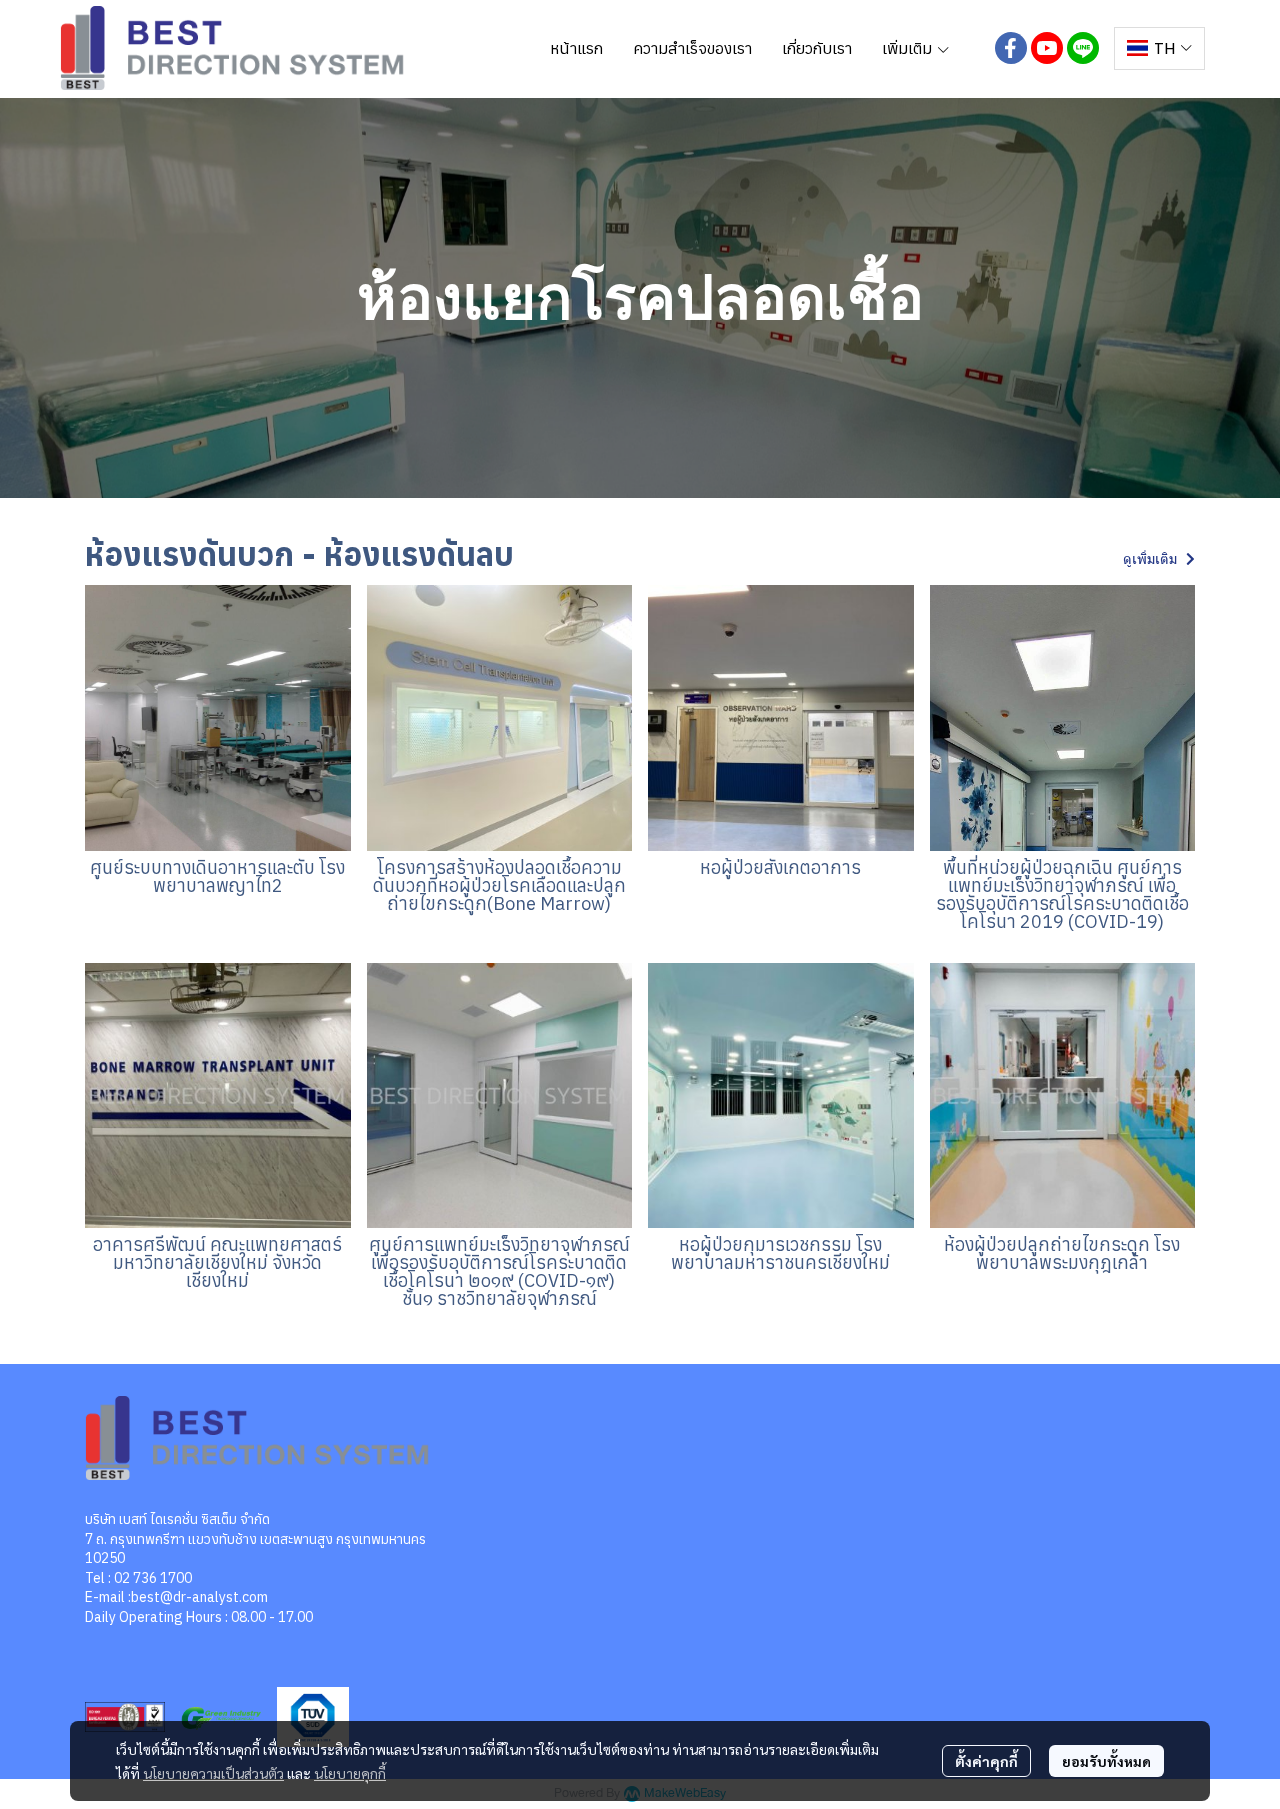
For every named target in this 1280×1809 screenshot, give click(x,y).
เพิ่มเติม (909, 48)
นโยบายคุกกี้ (350, 1773)
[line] (1083, 48)
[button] (1159, 48)
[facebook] (1011, 48)
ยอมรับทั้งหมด (1106, 1761)
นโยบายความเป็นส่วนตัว (213, 1773)
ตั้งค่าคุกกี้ (986, 1761)
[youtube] (1047, 48)
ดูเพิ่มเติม (1152, 559)
